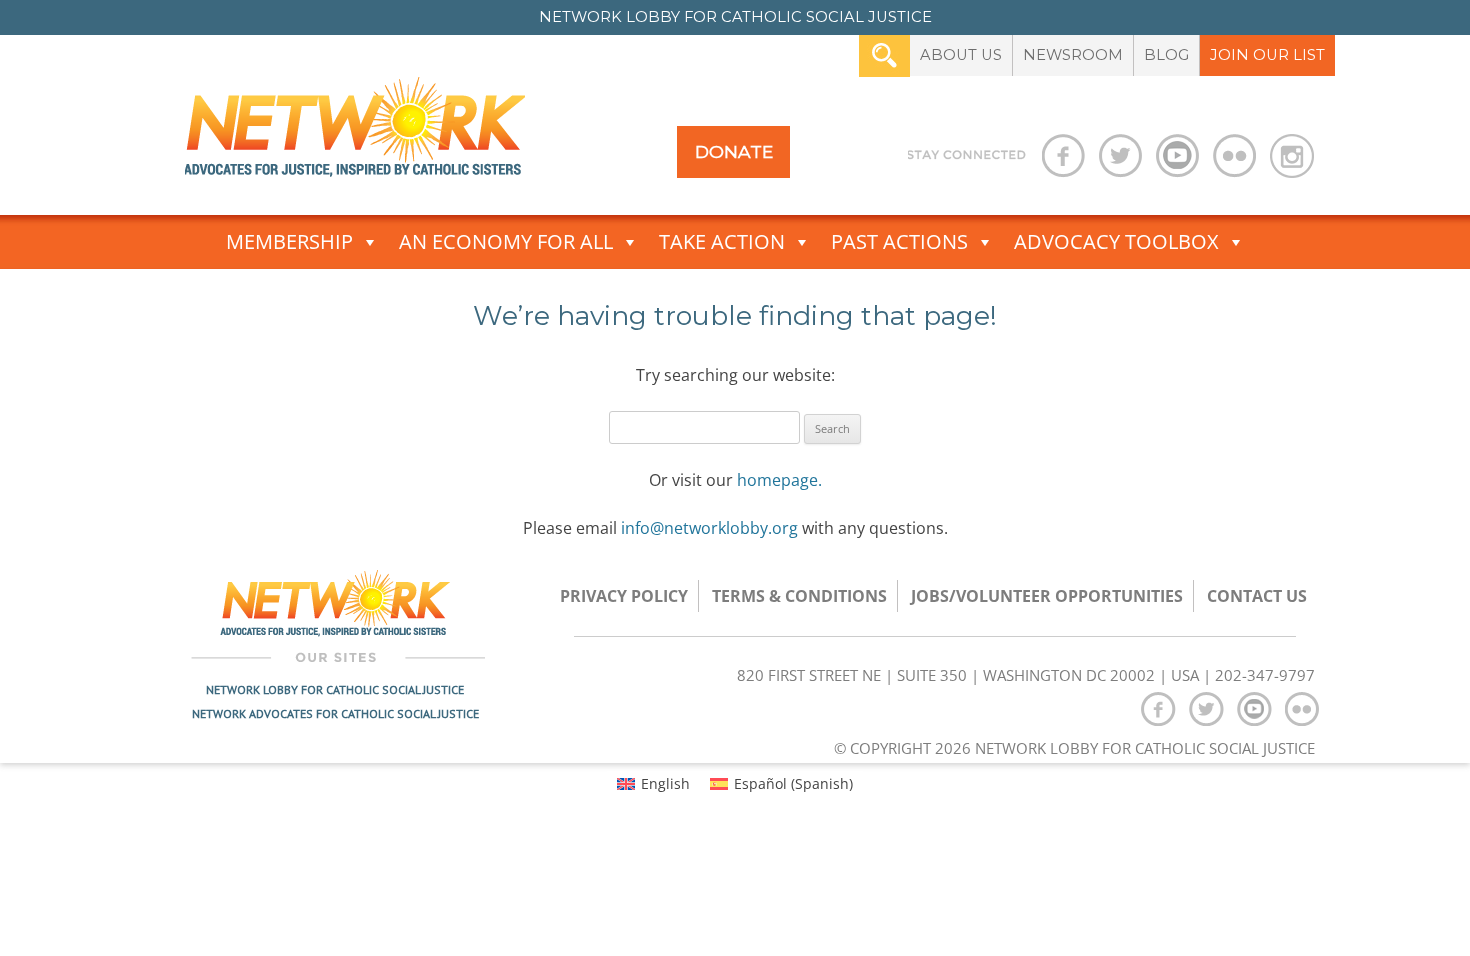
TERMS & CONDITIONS (799, 596)
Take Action (722, 241)
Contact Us (1257, 596)
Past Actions (899, 241)
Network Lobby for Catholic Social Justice (335, 689)
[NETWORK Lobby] (355, 133)
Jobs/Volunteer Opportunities (1047, 596)
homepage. (779, 480)
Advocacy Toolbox (1116, 241)
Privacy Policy (624, 596)
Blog (1166, 55)
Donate (734, 151)
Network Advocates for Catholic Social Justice (335, 713)
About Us (961, 55)
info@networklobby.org (709, 528)
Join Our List (1267, 55)
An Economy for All (506, 241)
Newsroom (1073, 55)
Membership (289, 241)
